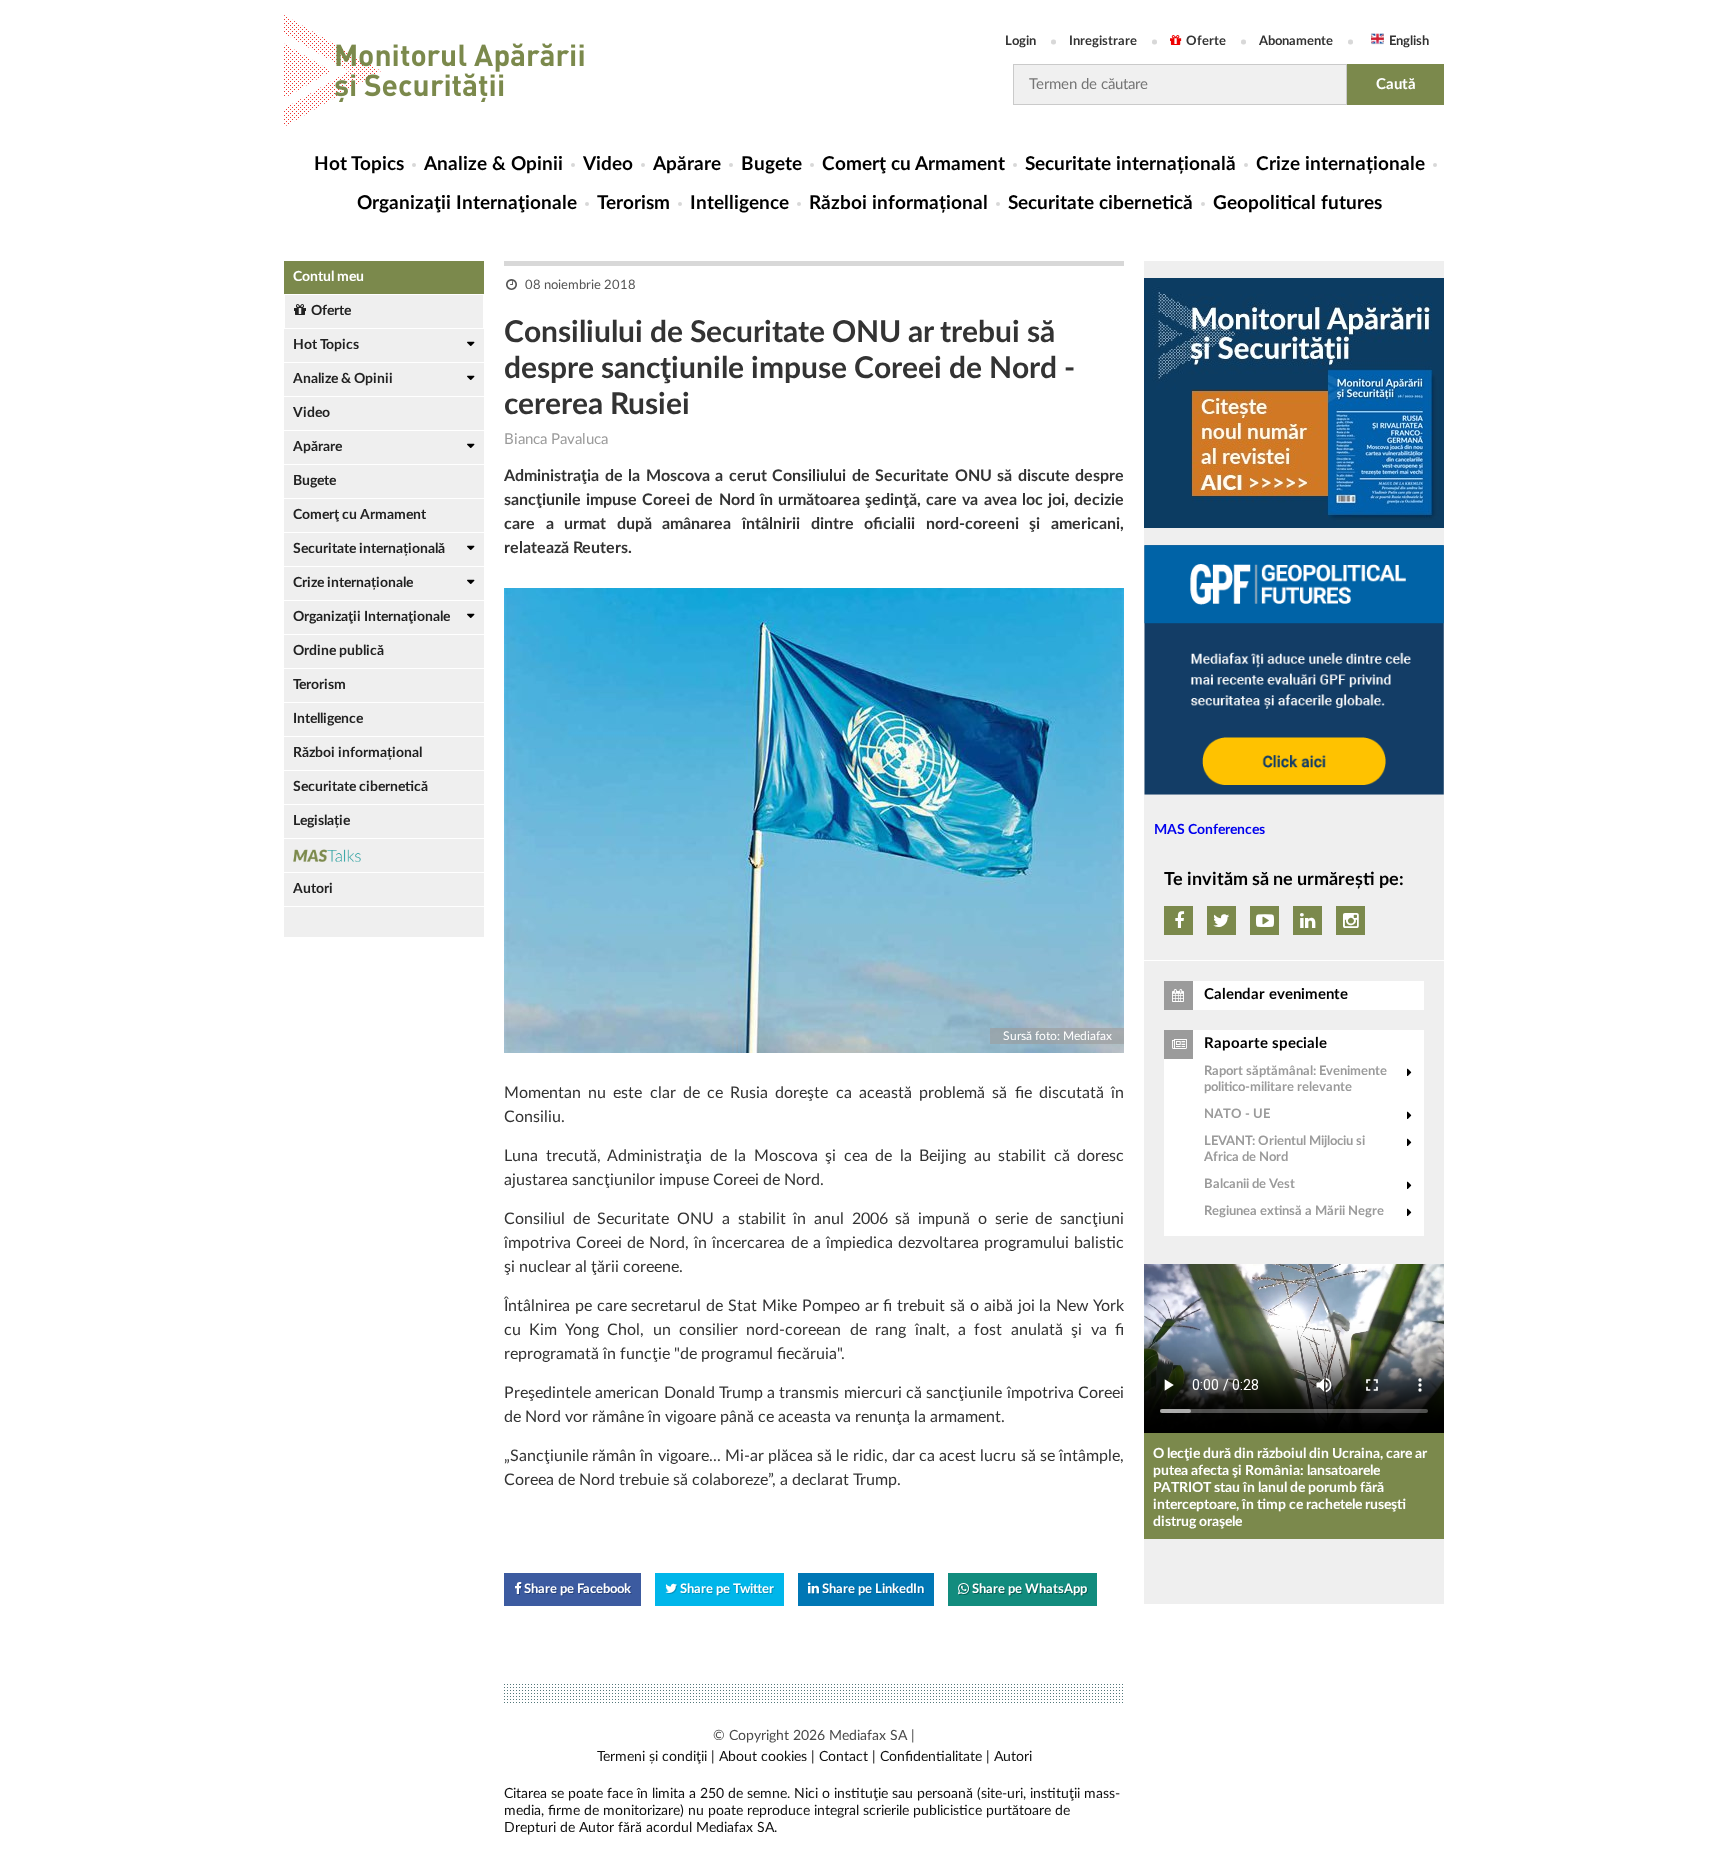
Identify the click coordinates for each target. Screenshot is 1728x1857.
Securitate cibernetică (1100, 203)
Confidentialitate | (935, 1757)
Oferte (1206, 41)
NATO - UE (1237, 1114)
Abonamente (1296, 41)
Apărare (687, 164)
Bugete (771, 164)
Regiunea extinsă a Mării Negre (1294, 1211)
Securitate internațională (1130, 164)
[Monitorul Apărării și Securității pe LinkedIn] (1307, 920)
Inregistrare (1103, 41)
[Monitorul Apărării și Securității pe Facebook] (1178, 920)
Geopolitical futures (1297, 203)
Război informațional (898, 203)
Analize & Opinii (493, 164)
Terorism (633, 203)
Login (1020, 41)
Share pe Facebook (576, 1589)
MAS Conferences (1209, 830)
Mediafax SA (868, 1736)
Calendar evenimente (1276, 994)
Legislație (321, 821)
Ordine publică (338, 651)
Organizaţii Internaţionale (467, 203)
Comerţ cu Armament (913, 164)
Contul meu (328, 277)
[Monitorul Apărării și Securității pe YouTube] (1264, 920)
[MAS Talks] (384, 855)
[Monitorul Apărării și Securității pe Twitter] (1221, 920)
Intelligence (739, 203)
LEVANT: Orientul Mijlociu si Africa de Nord (1284, 1149)
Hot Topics (359, 164)
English (1409, 41)
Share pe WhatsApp (1028, 1589)
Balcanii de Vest (1249, 1184)
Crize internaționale (1340, 164)
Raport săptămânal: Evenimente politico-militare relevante (1295, 1079)
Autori (313, 889)
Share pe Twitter (725, 1589)
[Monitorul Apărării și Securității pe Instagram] (1350, 920)
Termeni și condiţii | (656, 1757)
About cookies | (767, 1757)
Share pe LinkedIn (871, 1589)
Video (608, 164)
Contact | (847, 1757)
